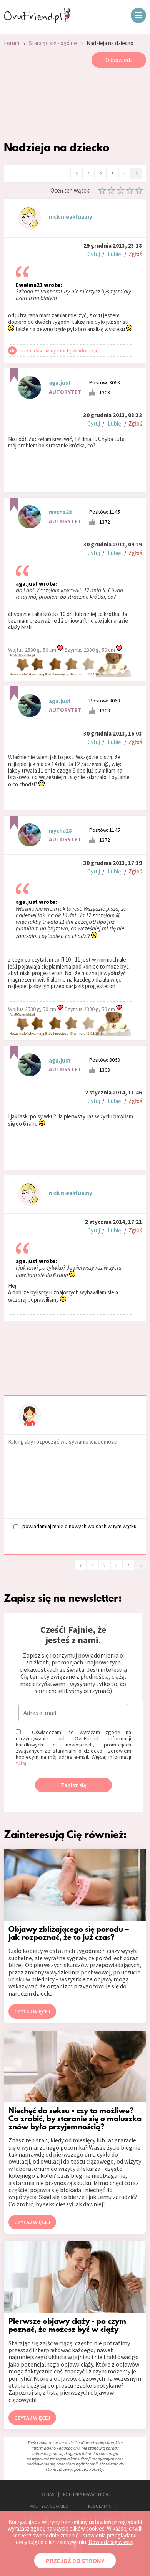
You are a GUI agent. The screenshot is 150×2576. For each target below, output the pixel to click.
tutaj (21, 1763)
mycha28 (60, 512)
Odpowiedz (119, 60)
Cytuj (94, 254)
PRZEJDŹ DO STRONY (75, 2561)
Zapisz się (74, 1785)
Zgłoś (135, 254)
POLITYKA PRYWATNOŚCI (87, 2494)
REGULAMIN (100, 2506)
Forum (12, 43)
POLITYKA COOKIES (49, 2506)
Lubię (114, 254)
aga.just (60, 383)
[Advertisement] (75, 106)
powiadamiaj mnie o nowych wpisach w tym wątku (79, 1526)
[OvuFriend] (37, 21)
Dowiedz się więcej (111, 2542)
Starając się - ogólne (53, 43)
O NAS (48, 2494)
